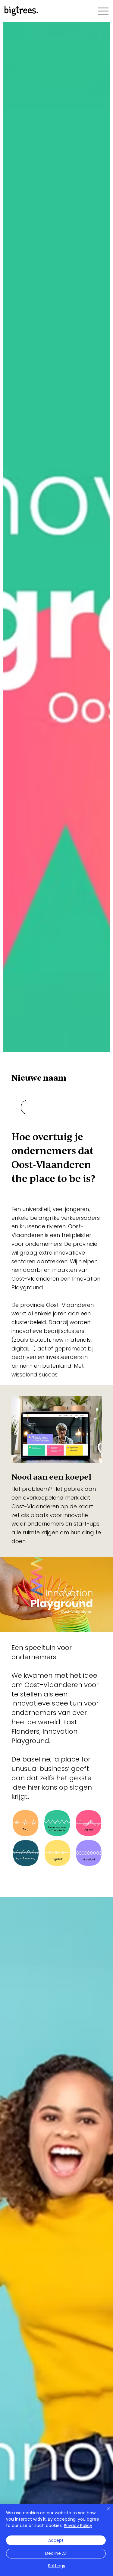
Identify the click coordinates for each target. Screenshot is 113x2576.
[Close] (105, 2512)
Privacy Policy (78, 2525)
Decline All (56, 2553)
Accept (56, 2540)
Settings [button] (56, 2566)
